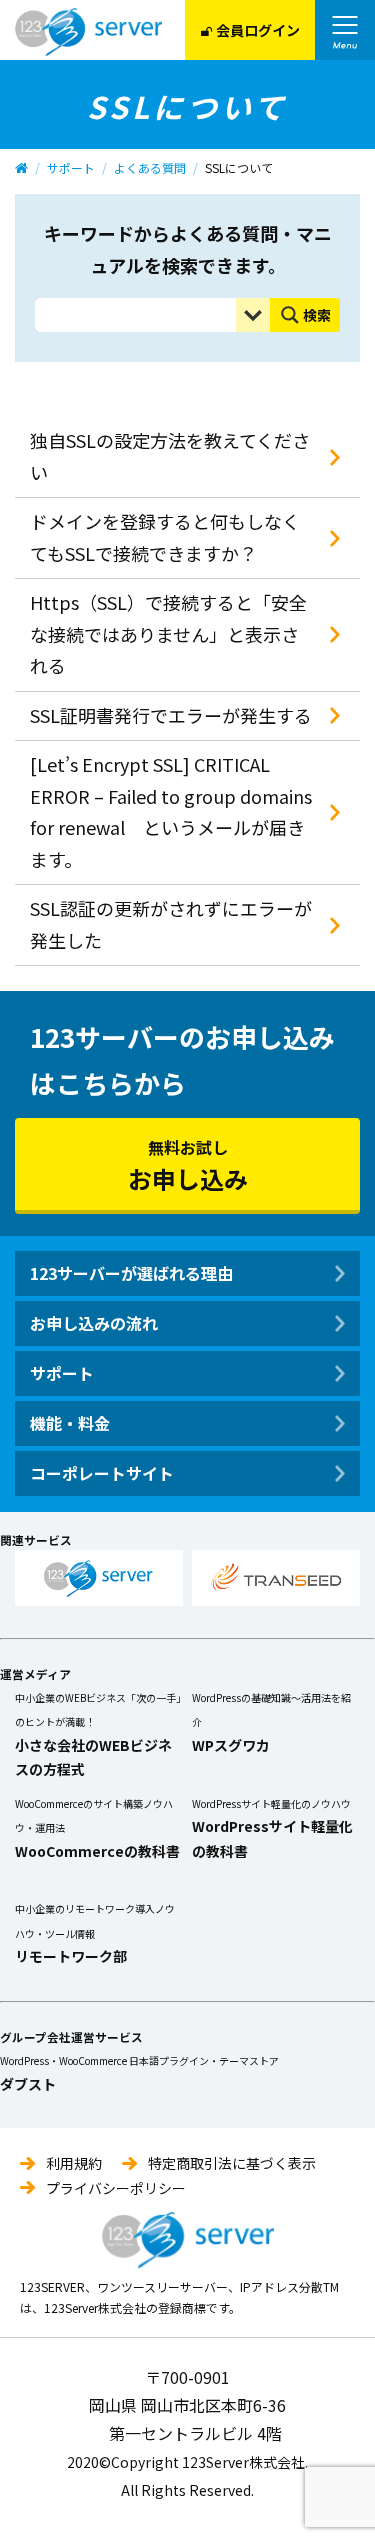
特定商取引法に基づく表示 (232, 2163)
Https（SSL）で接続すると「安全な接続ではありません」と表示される (168, 633)
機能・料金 (70, 1423)
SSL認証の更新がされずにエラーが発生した (171, 924)
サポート (71, 167)
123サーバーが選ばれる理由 (131, 1273)
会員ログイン (258, 30)
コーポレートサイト (102, 1473)
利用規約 (74, 2163)
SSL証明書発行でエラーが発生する (171, 715)
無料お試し (188, 1165)
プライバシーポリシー (116, 2188)
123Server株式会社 (88, 32)
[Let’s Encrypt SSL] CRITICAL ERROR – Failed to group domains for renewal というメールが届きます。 (171, 811)
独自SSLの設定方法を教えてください (170, 456)
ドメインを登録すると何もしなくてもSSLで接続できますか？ (165, 537)
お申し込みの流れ (94, 1323)
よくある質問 (150, 167)
